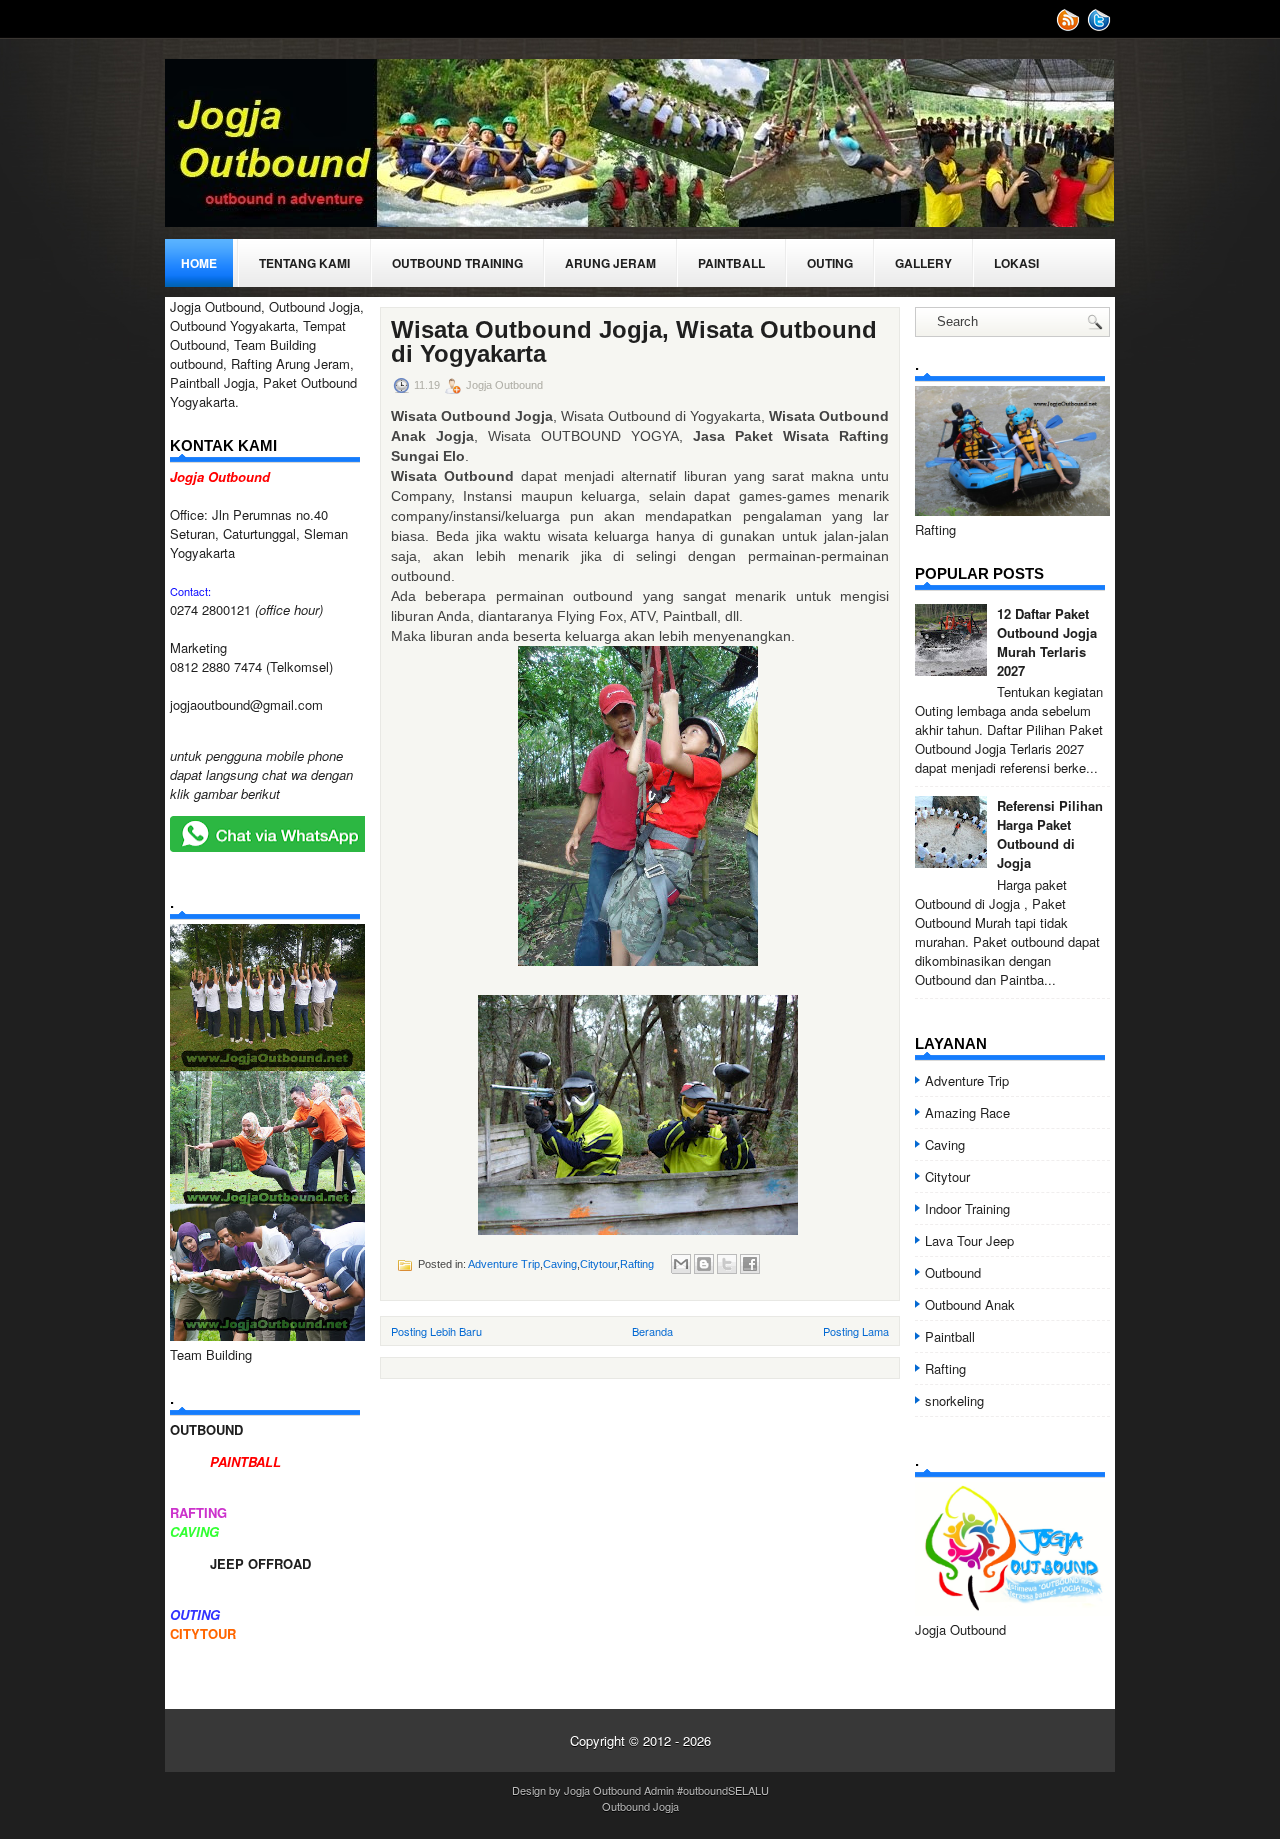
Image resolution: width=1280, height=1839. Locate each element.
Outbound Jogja (640, 1806)
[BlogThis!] (704, 1264)
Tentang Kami (304, 263)
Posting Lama (856, 1331)
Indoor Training (967, 1208)
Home (199, 263)
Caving (560, 1264)
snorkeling (954, 1400)
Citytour (598, 1264)
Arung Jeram (610, 263)
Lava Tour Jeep (969, 1240)
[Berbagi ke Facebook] (750, 1264)
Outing (830, 263)
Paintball (731, 263)
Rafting (637, 1264)
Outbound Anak (970, 1304)
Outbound (953, 1272)
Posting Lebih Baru (436, 1331)
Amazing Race (967, 1112)
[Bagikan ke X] (727, 1264)
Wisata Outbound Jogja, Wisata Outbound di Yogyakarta (634, 342)
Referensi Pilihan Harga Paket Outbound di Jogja (1050, 834)
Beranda (652, 1331)
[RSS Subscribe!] (1070, 26)
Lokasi (1016, 263)
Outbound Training (457, 263)
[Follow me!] (1101, 26)
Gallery (923, 263)
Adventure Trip (504, 1264)
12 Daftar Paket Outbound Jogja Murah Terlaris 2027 (1047, 642)
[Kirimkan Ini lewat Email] (681, 1264)
